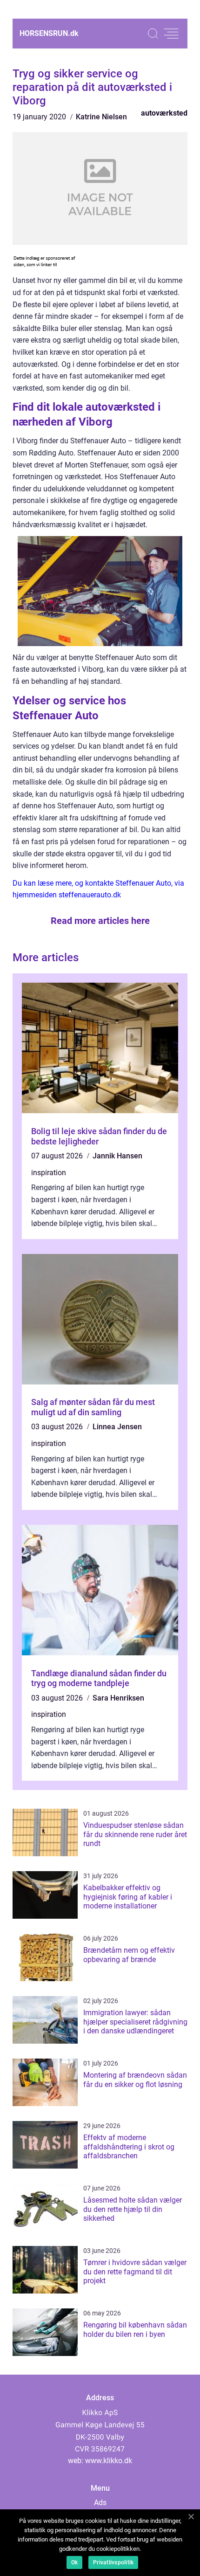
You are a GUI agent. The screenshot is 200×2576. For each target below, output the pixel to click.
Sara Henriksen (118, 1698)
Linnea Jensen (117, 1427)
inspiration (49, 1173)
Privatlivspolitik (113, 2562)
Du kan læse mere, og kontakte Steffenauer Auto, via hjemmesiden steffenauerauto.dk (98, 889)
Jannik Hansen (117, 1156)
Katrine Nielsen (101, 117)
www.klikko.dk (109, 2461)
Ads (100, 2503)
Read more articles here (100, 921)
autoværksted (164, 113)
